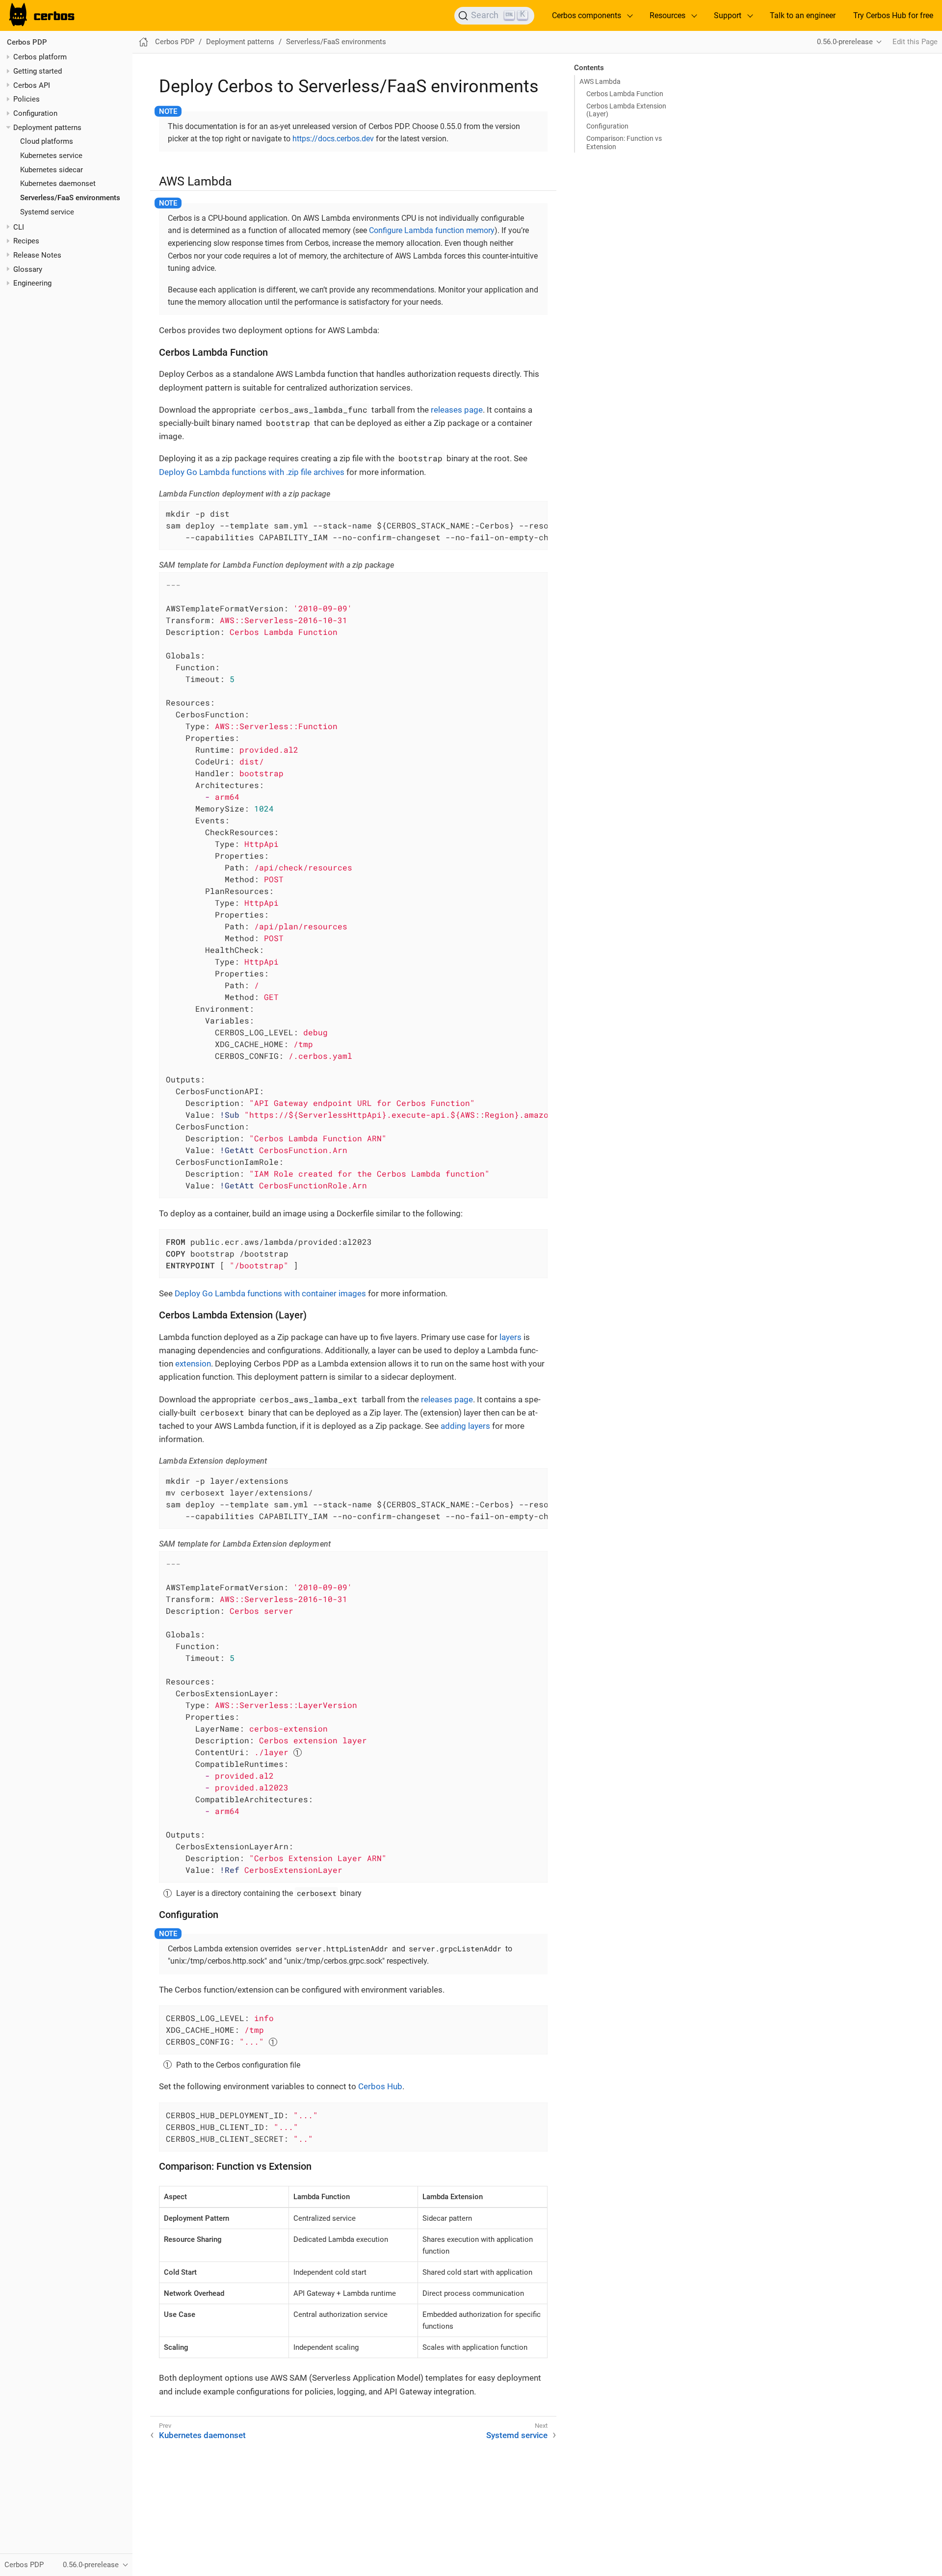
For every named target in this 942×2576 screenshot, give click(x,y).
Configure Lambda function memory (432, 230)
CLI (19, 227)
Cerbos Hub (380, 2086)
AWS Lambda (600, 81)
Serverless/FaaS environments (70, 198)
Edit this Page (915, 42)
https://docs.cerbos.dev (333, 139)
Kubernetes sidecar (52, 170)
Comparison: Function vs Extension (624, 142)
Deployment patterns (47, 128)
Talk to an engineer (803, 15)
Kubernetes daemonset (58, 184)
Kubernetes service (51, 156)
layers (510, 1337)
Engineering (32, 283)
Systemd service (47, 212)
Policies (26, 99)
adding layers (465, 1426)
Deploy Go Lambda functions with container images (270, 1293)
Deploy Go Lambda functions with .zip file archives (252, 472)
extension (193, 1364)
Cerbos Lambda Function (625, 94)
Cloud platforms (47, 141)
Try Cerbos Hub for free (893, 15)
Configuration (35, 113)
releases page (457, 410)
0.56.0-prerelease (845, 42)
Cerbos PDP (27, 42)
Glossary (28, 269)
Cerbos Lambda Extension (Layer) (626, 110)
